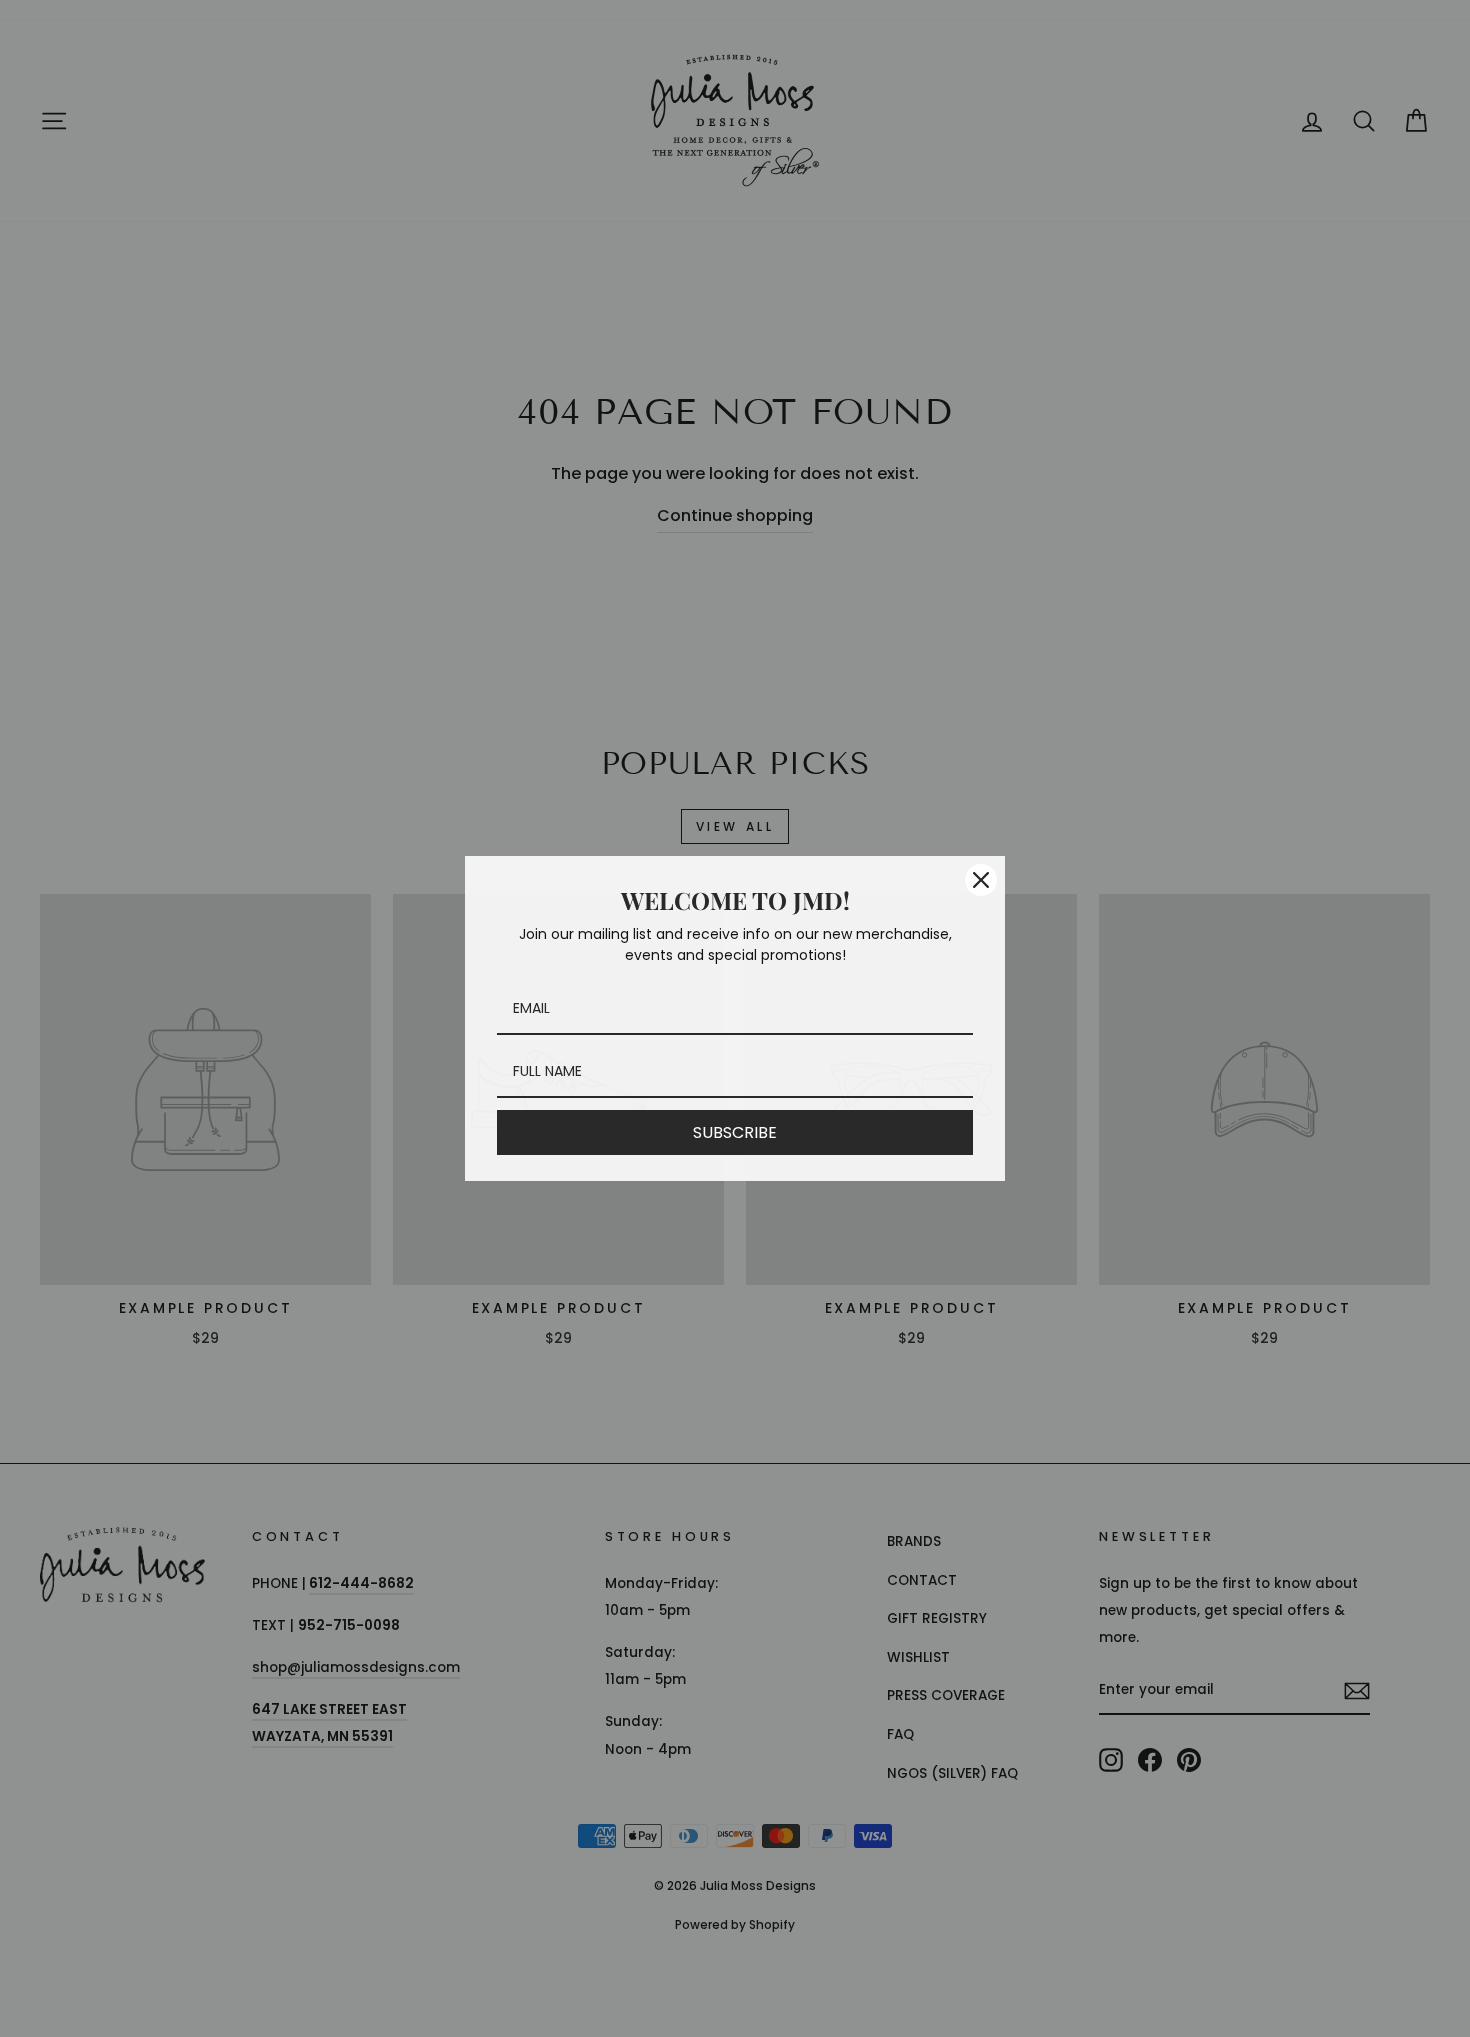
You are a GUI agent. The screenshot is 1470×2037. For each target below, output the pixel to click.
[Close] (981, 880)
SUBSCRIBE (735, 1132)
